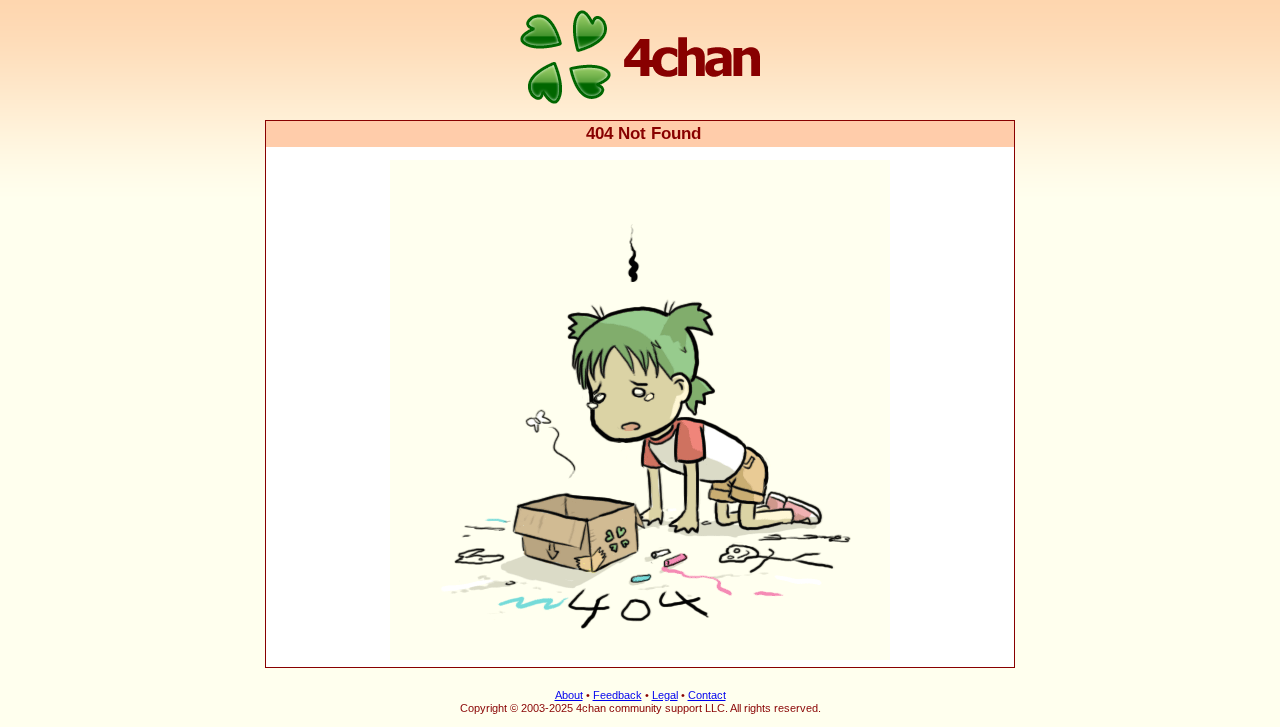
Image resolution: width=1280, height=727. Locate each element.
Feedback (617, 695)
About (569, 695)
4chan (292, 1)
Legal (665, 695)
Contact (707, 695)
